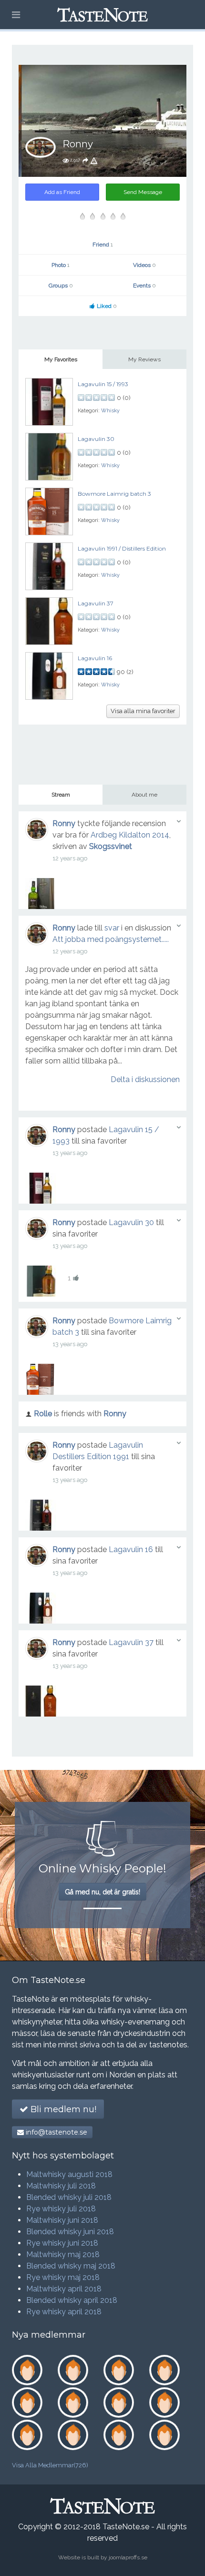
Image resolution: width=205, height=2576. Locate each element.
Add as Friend (62, 192)
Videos (144, 265)
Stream (61, 795)
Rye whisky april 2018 (64, 2312)
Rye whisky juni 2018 (62, 2243)
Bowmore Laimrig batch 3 (114, 494)
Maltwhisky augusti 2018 (69, 2174)
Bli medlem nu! (62, 2109)
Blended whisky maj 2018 (71, 2266)
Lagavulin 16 (95, 658)
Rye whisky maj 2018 (63, 2277)
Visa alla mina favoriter (143, 711)
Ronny (64, 823)
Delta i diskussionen (145, 1079)
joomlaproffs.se (128, 2557)
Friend (103, 245)
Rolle (43, 1414)
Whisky (110, 411)
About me (144, 795)
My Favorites (61, 359)
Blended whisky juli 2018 (69, 2197)
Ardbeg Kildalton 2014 (130, 835)
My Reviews (144, 359)
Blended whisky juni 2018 (70, 2232)
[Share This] (85, 160)
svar (112, 928)
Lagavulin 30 (96, 439)
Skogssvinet (111, 846)
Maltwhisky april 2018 (64, 2289)
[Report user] (94, 160)
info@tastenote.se (56, 2132)
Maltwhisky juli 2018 (61, 2186)
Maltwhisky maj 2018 (63, 2254)
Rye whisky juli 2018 (61, 2209)
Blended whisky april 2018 (72, 2300)
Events (144, 286)
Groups (61, 286)
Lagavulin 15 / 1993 (103, 384)
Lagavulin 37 (96, 603)
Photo (61, 265)
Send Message (143, 192)
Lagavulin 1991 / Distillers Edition (122, 548)
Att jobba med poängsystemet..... (111, 939)
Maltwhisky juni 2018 (62, 2220)
